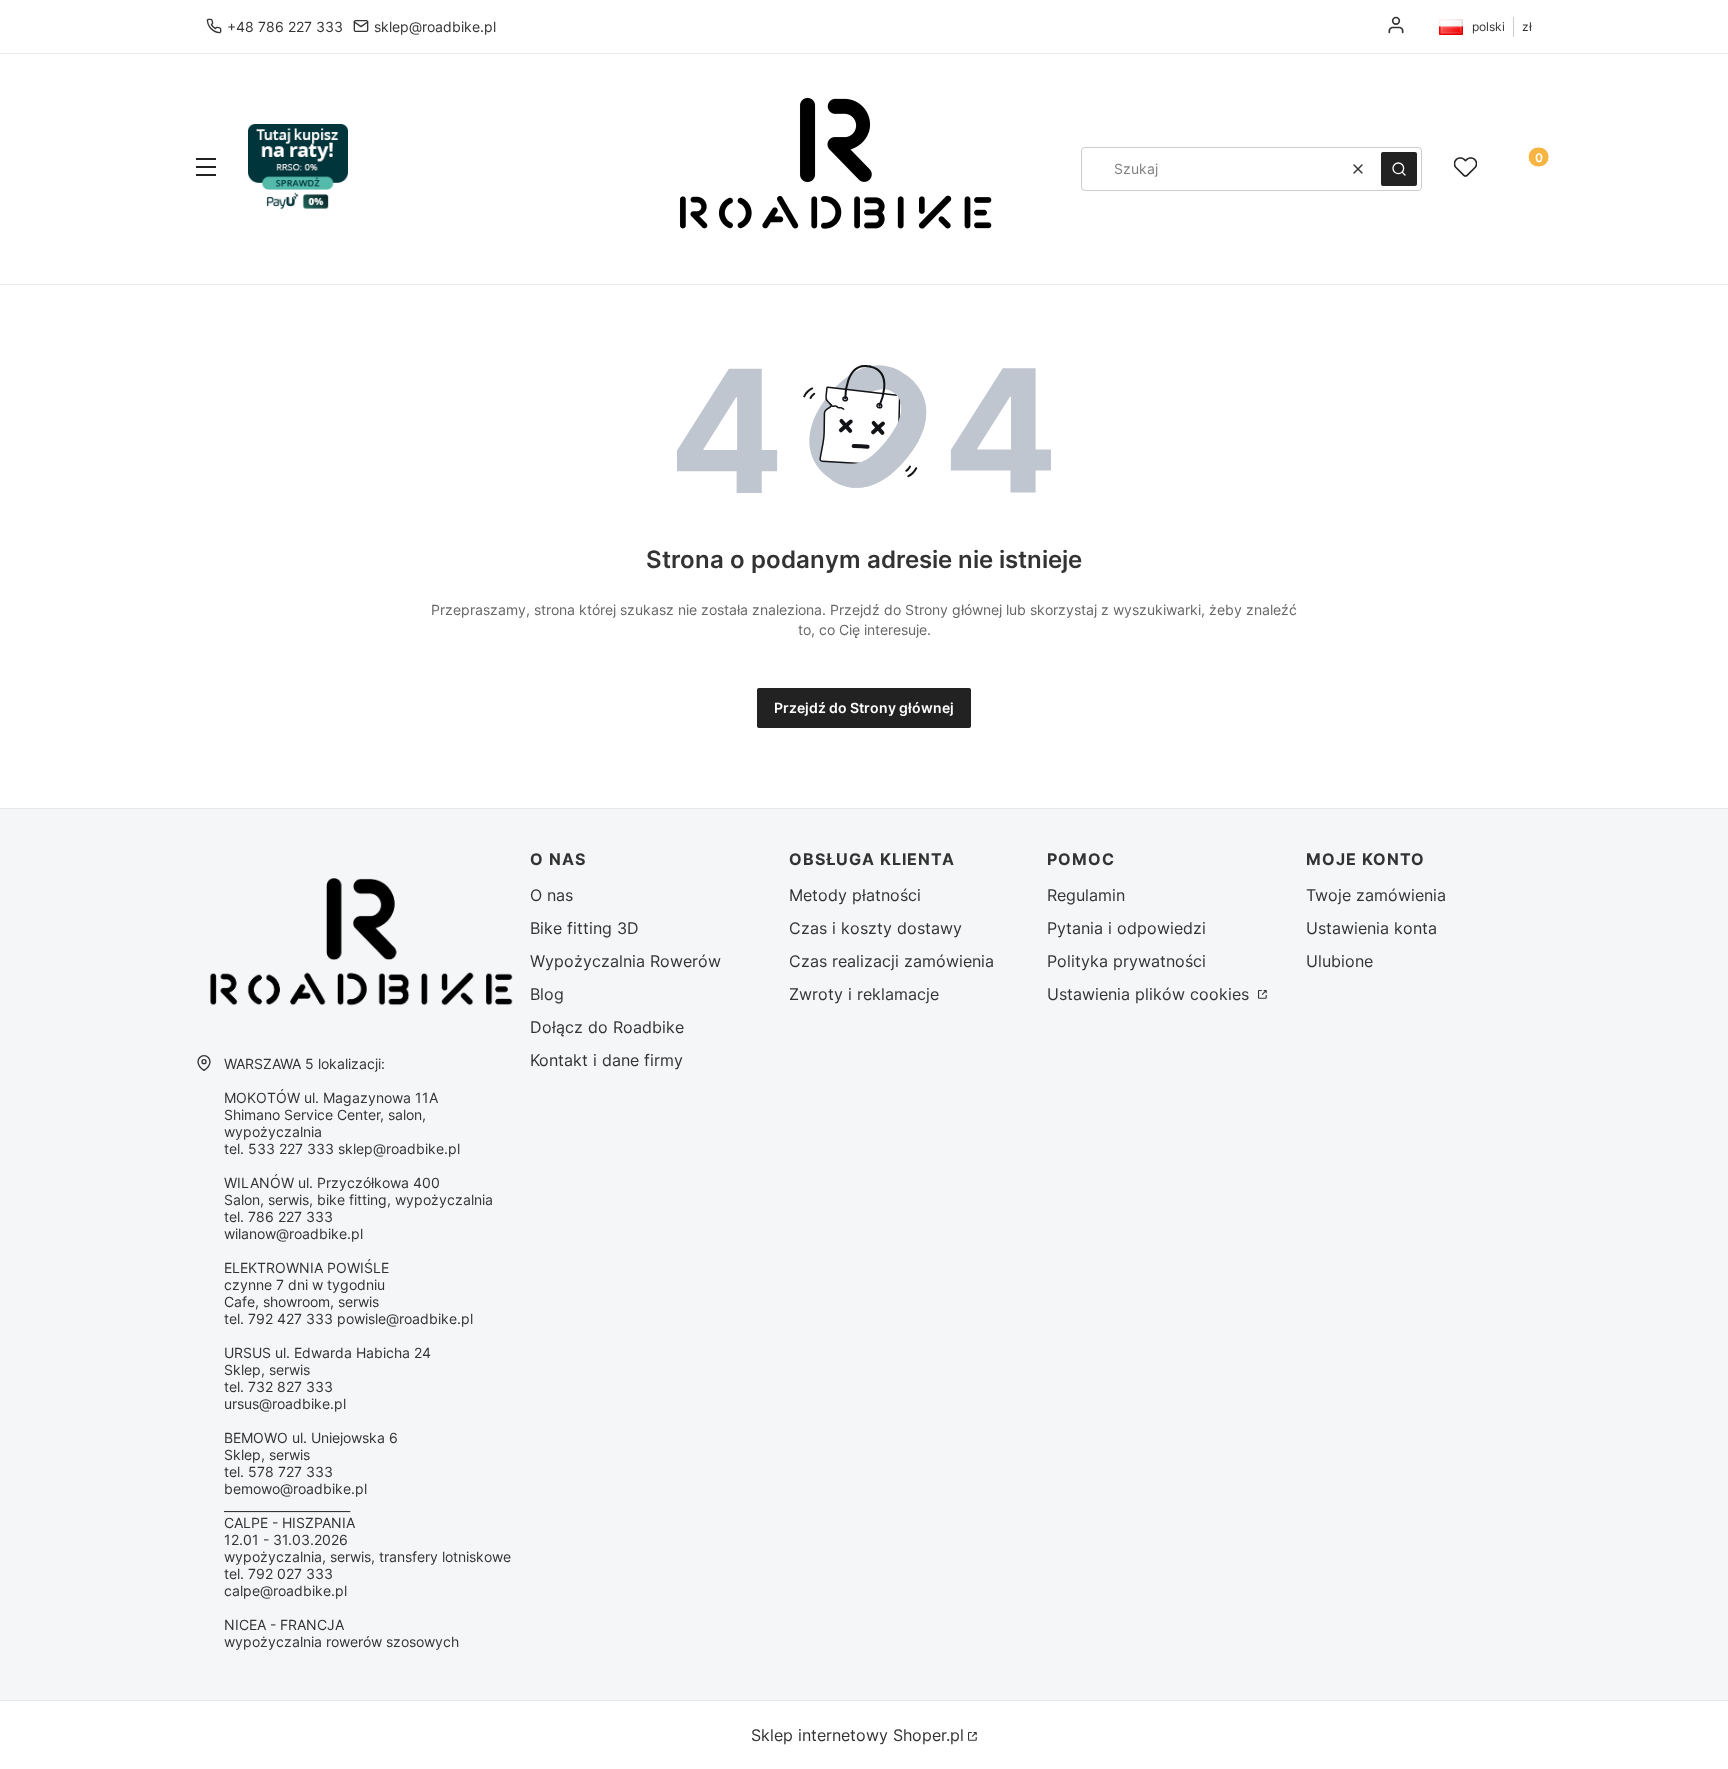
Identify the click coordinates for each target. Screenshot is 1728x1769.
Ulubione (1339, 961)
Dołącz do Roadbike (607, 1027)
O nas (551, 895)
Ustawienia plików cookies (1150, 994)
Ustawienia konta (1371, 928)
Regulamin (1086, 895)
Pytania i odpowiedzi (1126, 928)
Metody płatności (855, 895)
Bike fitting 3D (584, 928)
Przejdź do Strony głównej (864, 707)
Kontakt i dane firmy (606, 1060)
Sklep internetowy (857, 1735)
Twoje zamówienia (1376, 895)
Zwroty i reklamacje (864, 994)
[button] (206, 169)
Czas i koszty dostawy (875, 928)
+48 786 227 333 (285, 26)
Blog (547, 994)
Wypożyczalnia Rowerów (625, 961)
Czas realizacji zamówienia (891, 961)
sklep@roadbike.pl (435, 26)
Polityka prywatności (1126, 961)
